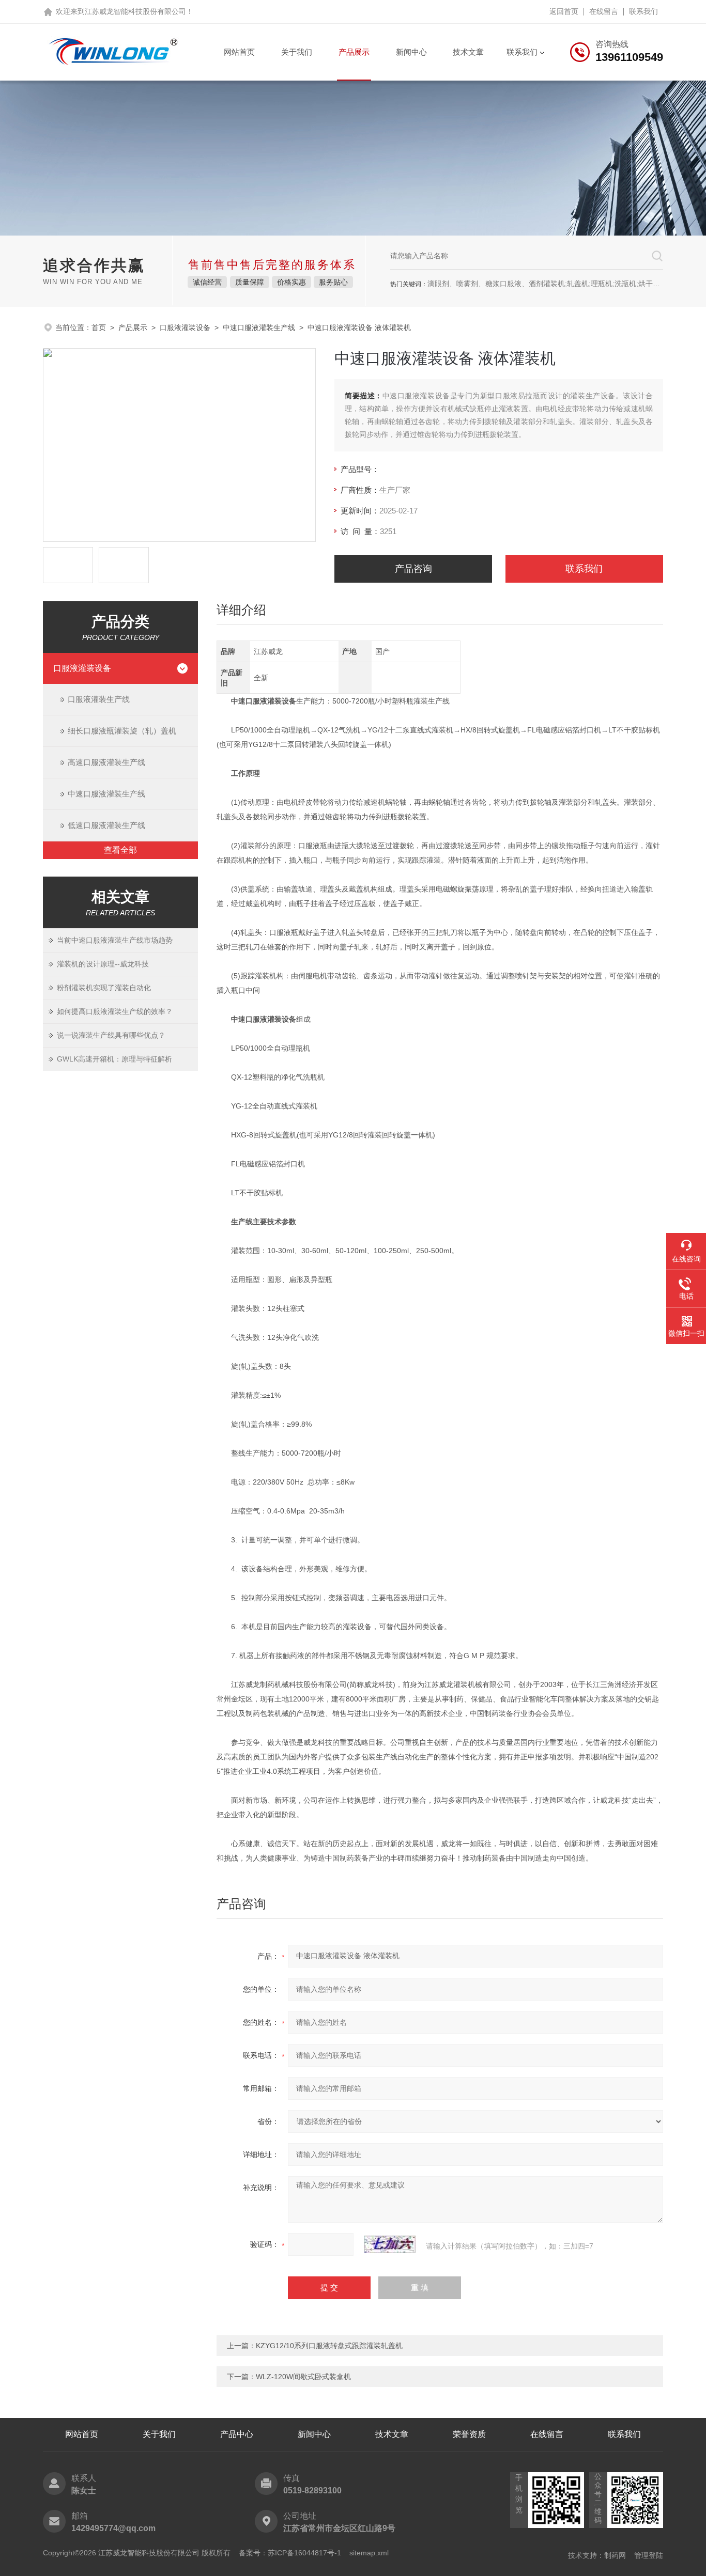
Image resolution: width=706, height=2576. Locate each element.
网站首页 (239, 52)
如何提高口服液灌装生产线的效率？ (115, 1011)
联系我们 (643, 11)
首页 (99, 327)
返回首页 (564, 11)
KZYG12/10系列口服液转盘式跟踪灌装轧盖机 (329, 2346)
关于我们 (297, 52)
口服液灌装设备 (185, 327)
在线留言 (604, 11)
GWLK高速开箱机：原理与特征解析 (114, 1059)
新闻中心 (411, 52)
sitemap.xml (369, 2553)
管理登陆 (649, 2555)
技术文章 (468, 52)
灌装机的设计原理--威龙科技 (103, 964)
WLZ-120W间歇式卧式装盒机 (303, 2377)
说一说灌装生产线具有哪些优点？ (111, 1035)
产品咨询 (413, 569)
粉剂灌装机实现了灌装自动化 (104, 988)
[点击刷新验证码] (390, 2244)
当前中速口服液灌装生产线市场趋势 (115, 940)
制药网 (615, 2555)
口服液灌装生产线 (99, 699)
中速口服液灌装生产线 (259, 327)
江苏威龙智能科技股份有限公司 (135, 11)
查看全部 (120, 850)
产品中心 (237, 2434)
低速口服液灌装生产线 (106, 825)
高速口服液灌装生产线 (106, 762)
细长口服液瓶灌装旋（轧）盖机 (122, 731)
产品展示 (354, 52)
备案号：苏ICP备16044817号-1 (290, 2553)
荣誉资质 (469, 2434)
